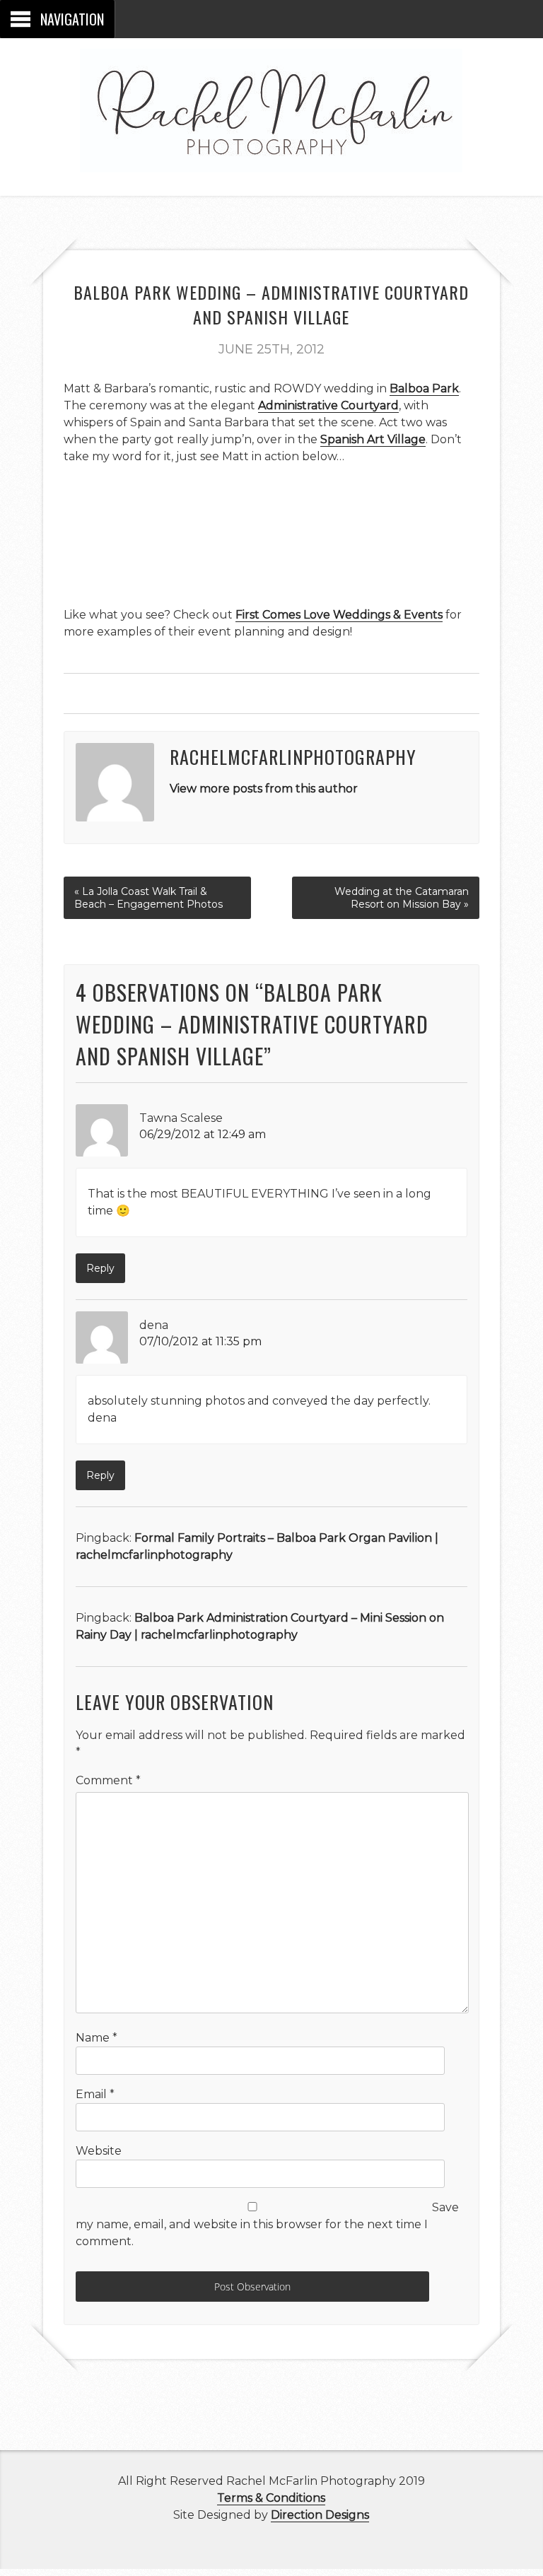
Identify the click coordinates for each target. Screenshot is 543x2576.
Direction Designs (320, 2515)
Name (97, 2038)
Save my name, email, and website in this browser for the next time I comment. (267, 2224)
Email (95, 2094)
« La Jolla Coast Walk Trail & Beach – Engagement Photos (148, 898)
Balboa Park (424, 388)
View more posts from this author (264, 789)
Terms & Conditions (271, 2498)
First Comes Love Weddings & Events (339, 615)
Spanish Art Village (373, 439)
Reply (100, 1268)
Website (99, 2151)
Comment (108, 1780)
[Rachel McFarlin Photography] (271, 156)
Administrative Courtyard (328, 405)
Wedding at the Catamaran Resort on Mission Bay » (402, 898)
